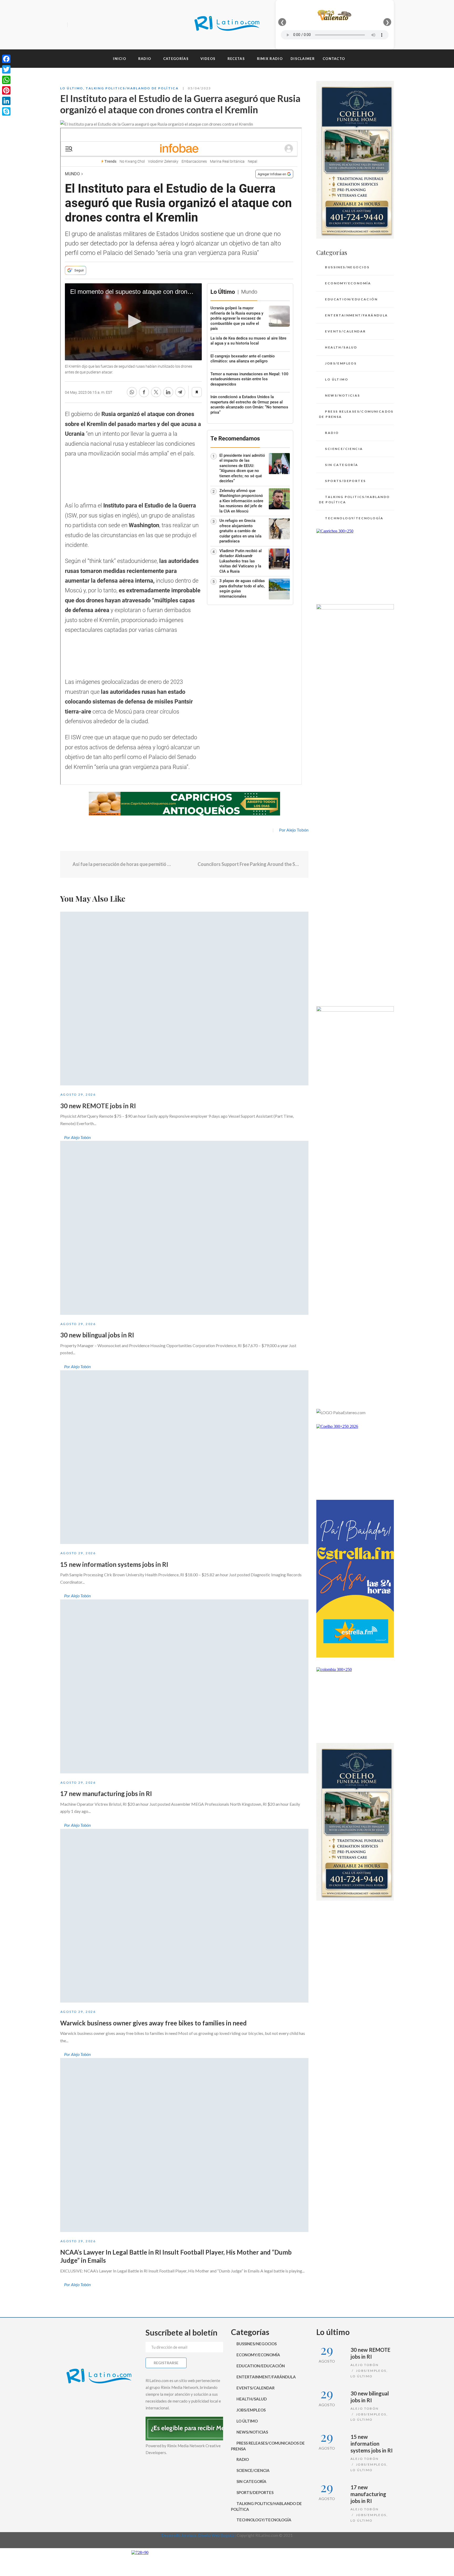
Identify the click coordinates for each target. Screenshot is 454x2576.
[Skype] (6, 111)
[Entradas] (184, 864)
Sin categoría (342, 465)
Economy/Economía (348, 283)
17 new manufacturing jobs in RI (106, 1794)
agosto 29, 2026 (78, 1094)
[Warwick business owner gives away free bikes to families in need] (184, 1916)
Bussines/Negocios (347, 267)
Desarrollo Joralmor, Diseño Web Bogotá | (199, 2535)
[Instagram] (91, 25)
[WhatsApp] (6, 80)
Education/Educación (351, 299)
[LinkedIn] (6, 101)
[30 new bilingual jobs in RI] (184, 1228)
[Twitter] (82, 25)
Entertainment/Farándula (356, 315)
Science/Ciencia (344, 449)
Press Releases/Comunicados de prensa (356, 414)
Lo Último (72, 88)
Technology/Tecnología (354, 518)
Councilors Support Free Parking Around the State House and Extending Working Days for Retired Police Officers (249, 864)
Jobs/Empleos (341, 363)
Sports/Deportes (345, 481)
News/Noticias (342, 395)
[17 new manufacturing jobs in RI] (184, 1686)
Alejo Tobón (365, 2365)
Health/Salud (341, 347)
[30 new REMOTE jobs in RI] (184, 999)
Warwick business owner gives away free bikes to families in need (153, 2023)
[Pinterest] (6, 90)
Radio (332, 433)
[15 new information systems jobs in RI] (184, 1457)
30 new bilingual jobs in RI (97, 1335)
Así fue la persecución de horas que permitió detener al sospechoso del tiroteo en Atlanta (122, 864)
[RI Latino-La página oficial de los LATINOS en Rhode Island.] (227, 25)
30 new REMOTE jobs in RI (98, 1106)
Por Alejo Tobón (294, 830)
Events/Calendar (345, 331)
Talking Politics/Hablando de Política (132, 88)
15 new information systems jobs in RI (114, 1564)
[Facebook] (73, 25)
